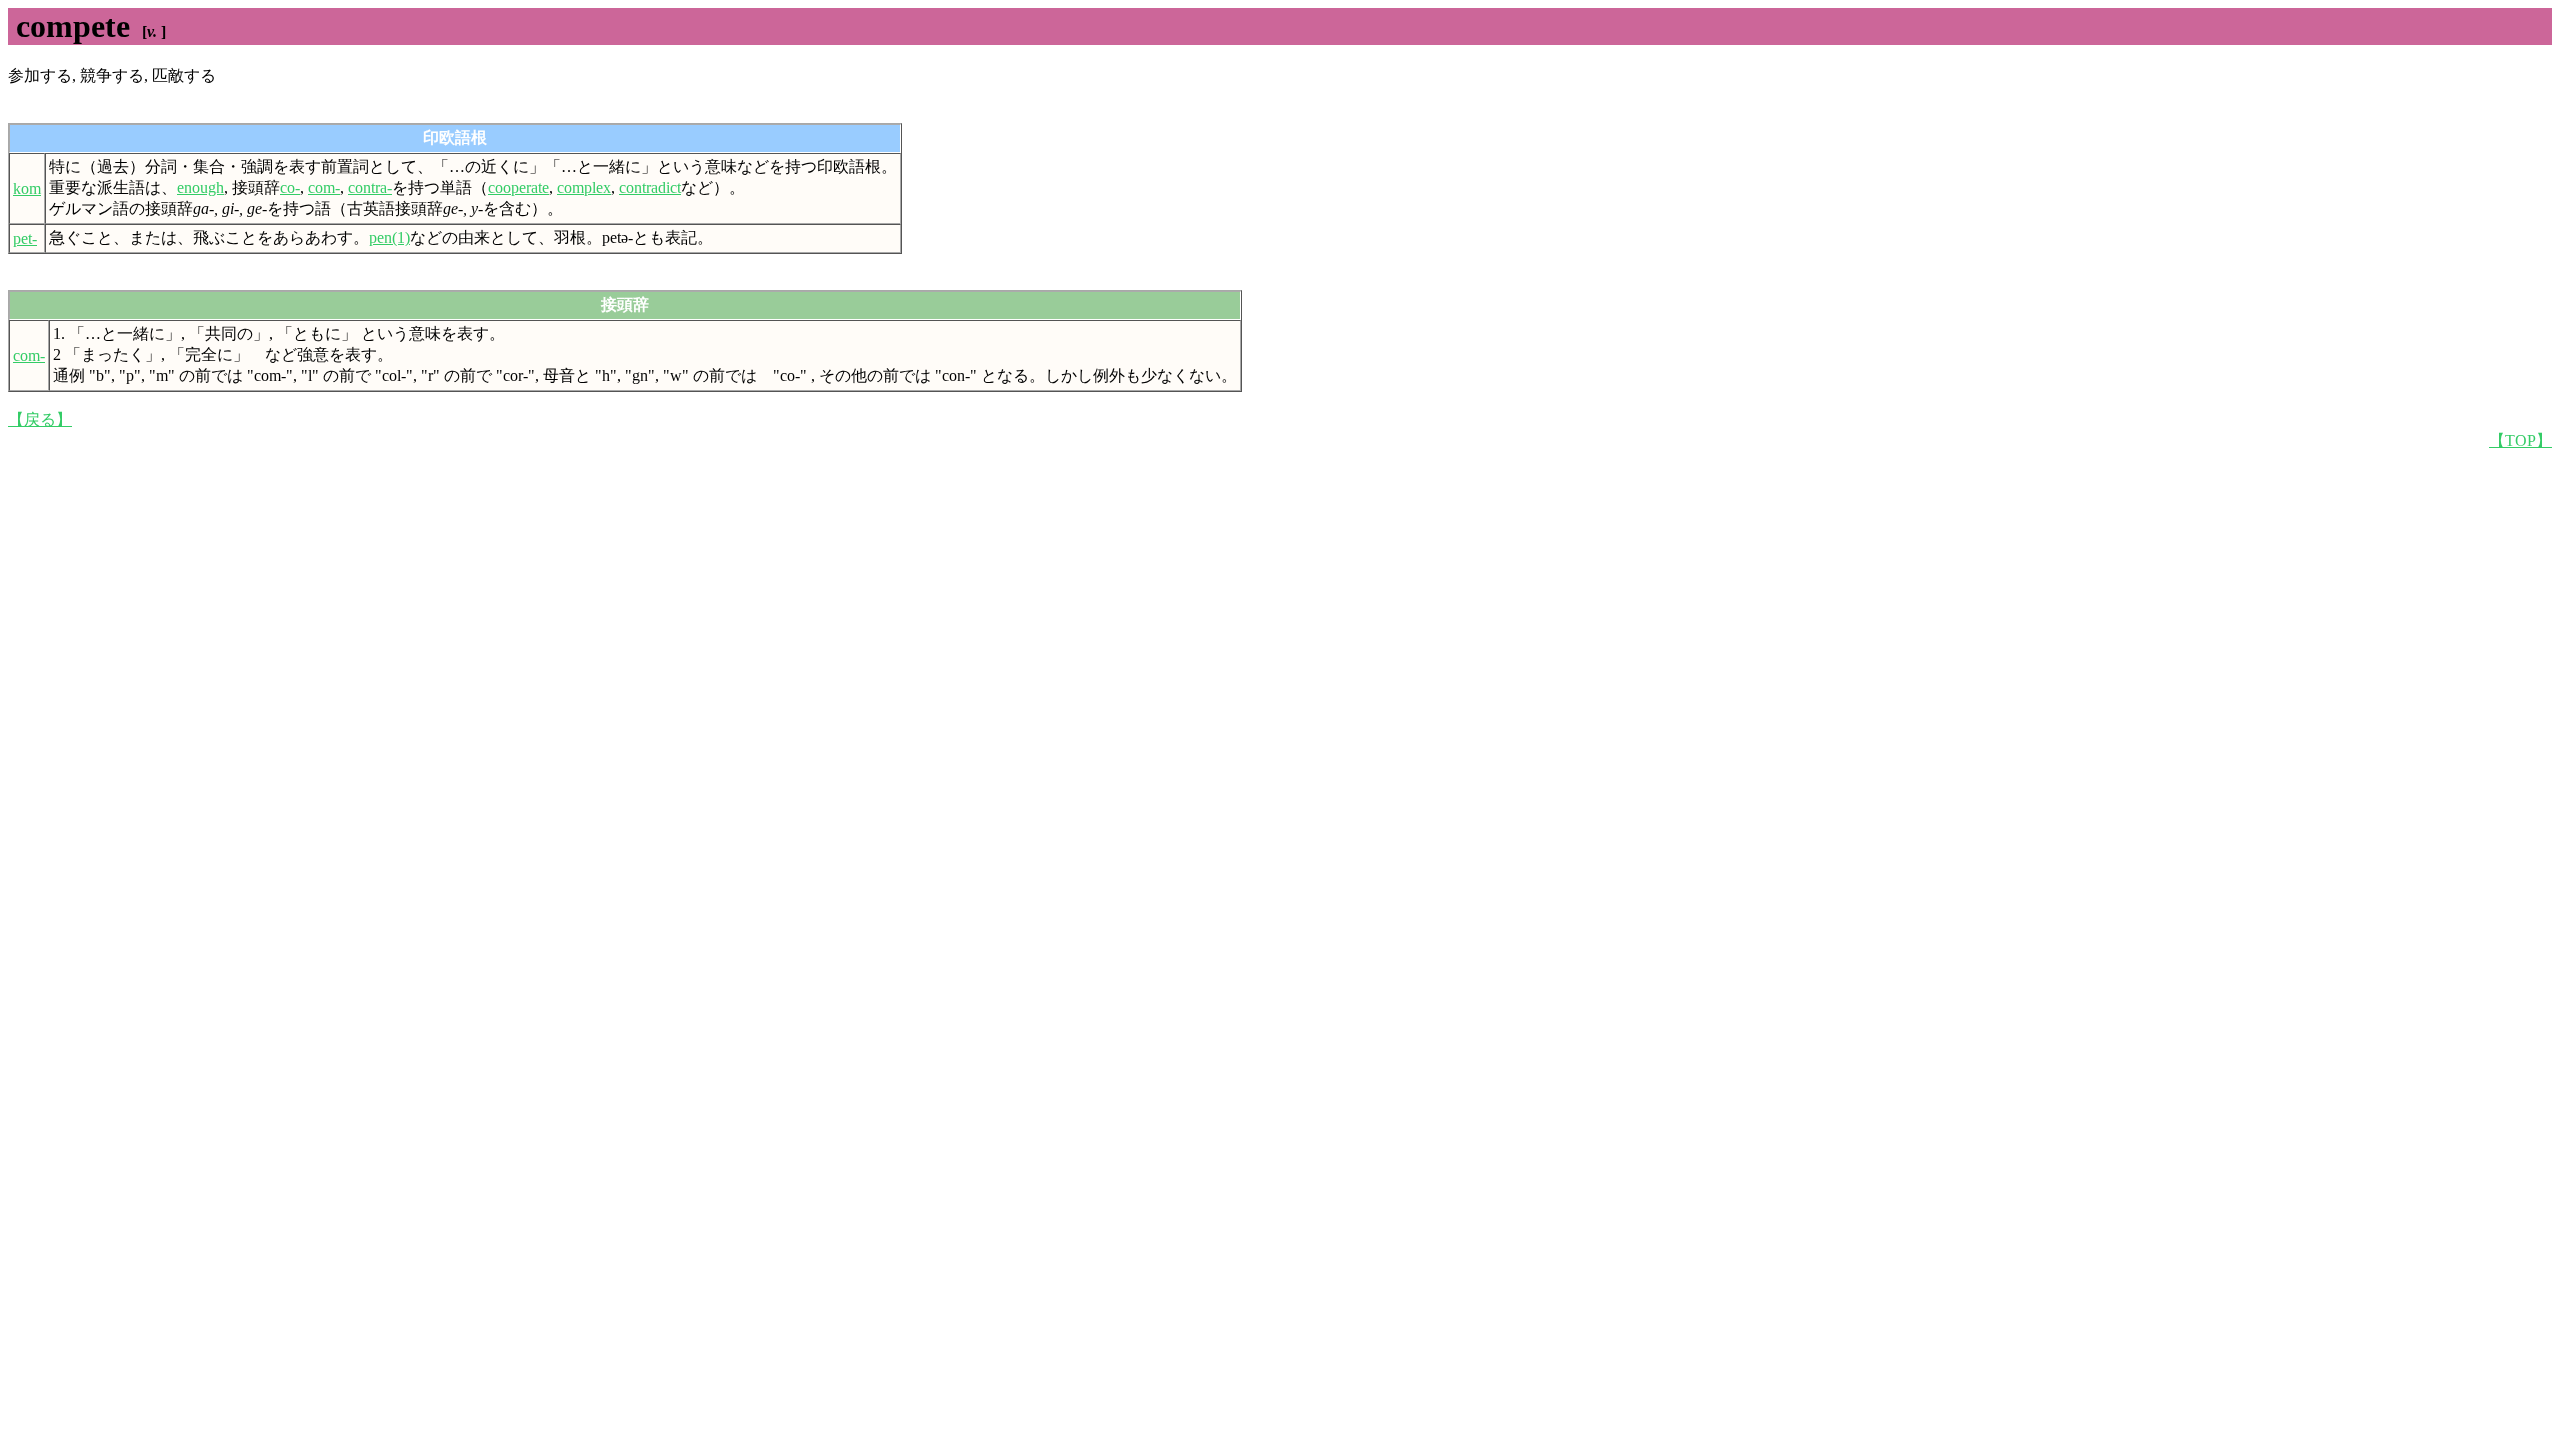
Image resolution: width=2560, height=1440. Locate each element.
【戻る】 (40, 419)
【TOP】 (2520, 440)
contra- (370, 187)
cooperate (518, 187)
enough (200, 187)
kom (27, 188)
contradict (650, 187)
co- (290, 187)
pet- (25, 238)
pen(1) (389, 237)
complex (584, 187)
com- (324, 187)
